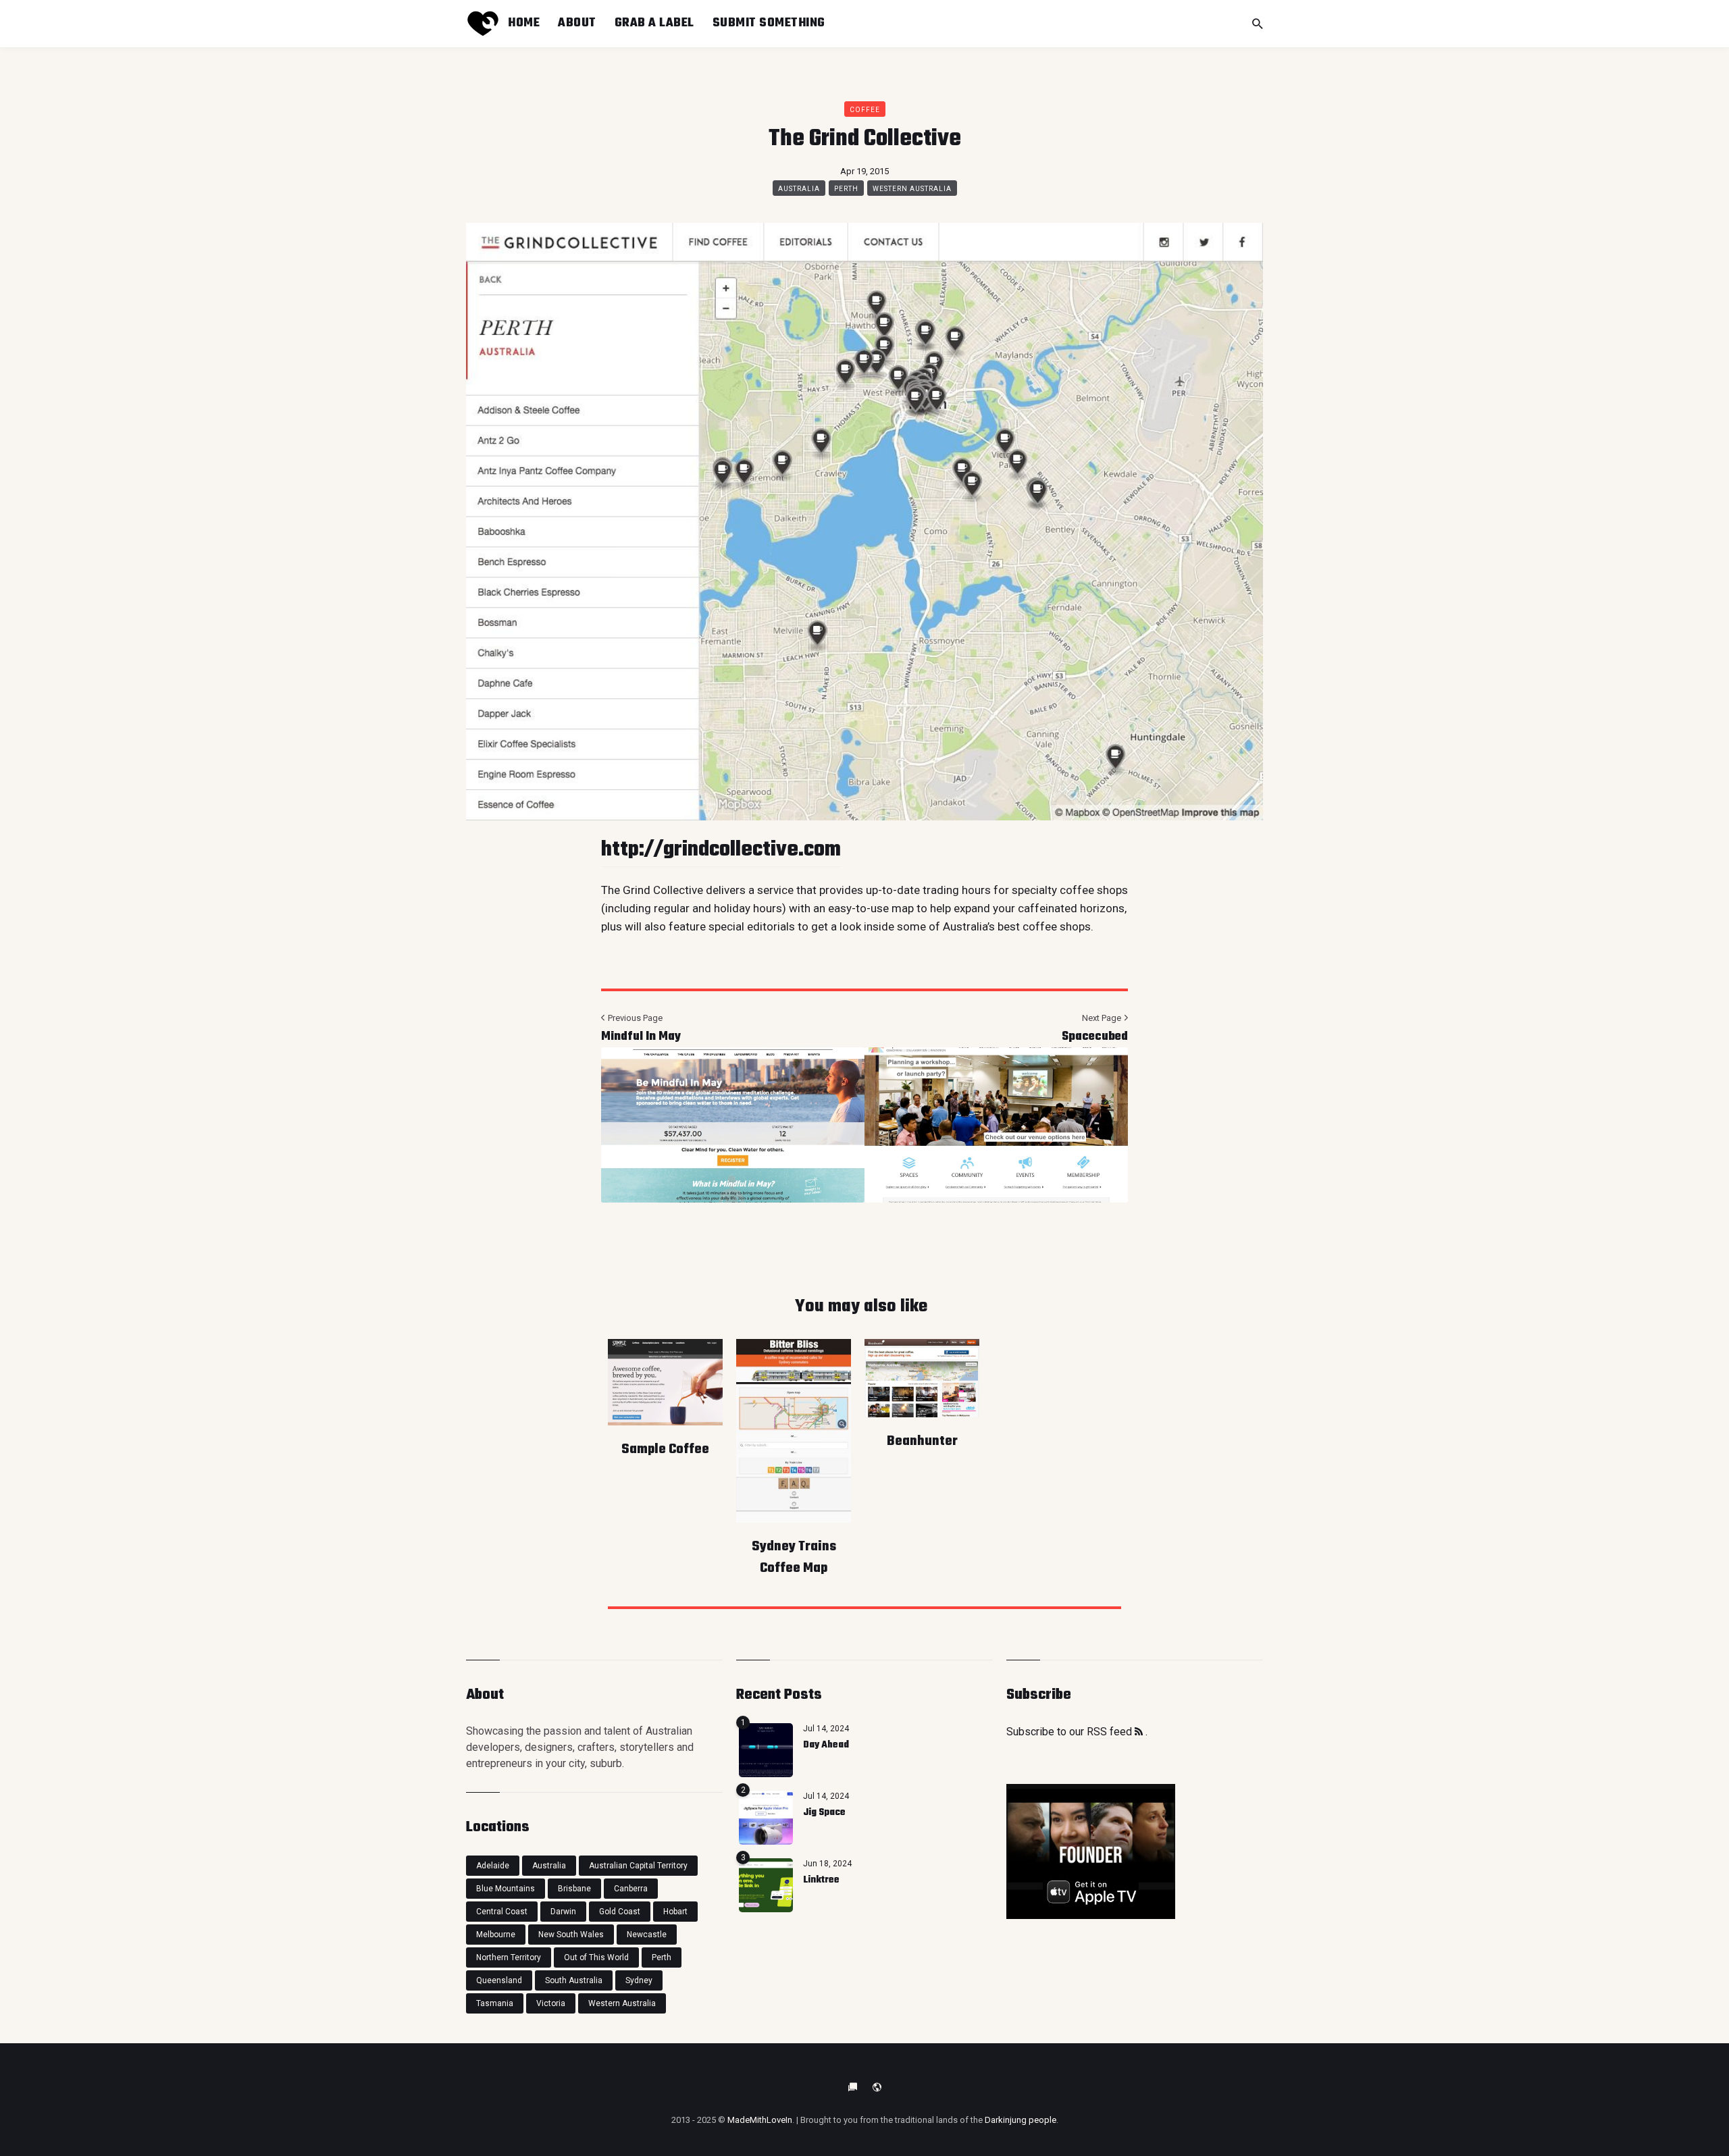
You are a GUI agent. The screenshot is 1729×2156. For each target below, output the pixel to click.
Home (524, 23)
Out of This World (596, 1957)
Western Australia (912, 189)
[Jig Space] (766, 1818)
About (577, 23)
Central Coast (502, 1912)
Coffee (865, 110)
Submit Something (769, 23)
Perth (846, 189)
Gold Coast (620, 1912)
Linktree (821, 1880)
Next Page (1103, 1018)
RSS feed (1111, 1732)
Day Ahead (826, 1745)
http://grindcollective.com (721, 850)
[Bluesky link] (852, 2087)
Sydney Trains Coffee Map (794, 1557)
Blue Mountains (506, 1889)
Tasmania (495, 2003)
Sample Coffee (665, 1449)
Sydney (639, 1980)
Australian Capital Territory (638, 1866)
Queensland (499, 1980)
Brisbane (574, 1889)
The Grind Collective (652, 890)
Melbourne (496, 1935)
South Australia (574, 1980)
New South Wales (571, 1935)
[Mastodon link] (877, 2087)
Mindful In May (641, 1037)
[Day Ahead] (766, 1750)
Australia (799, 189)
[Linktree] (766, 1885)
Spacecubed (1095, 1037)
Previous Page (634, 1018)
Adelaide (493, 1866)
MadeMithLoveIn (760, 2120)
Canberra (631, 1889)
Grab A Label (654, 23)
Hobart (675, 1912)
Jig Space (824, 1813)
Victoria (551, 2003)
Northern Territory (509, 1957)
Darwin (563, 1912)
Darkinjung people (1021, 2120)
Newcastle (647, 1935)
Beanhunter (922, 1441)
